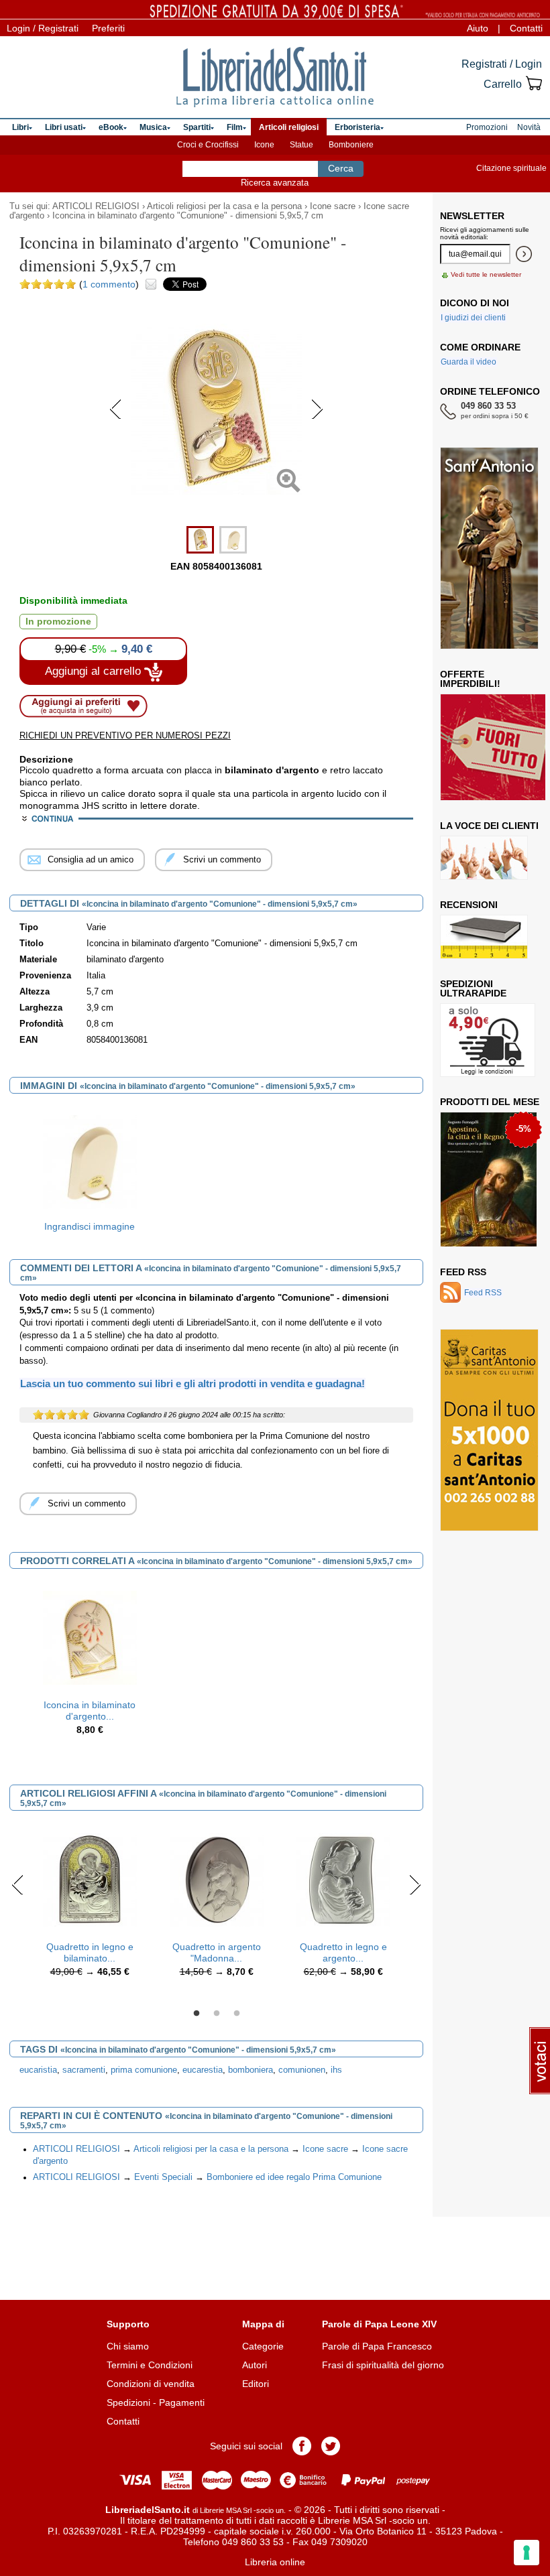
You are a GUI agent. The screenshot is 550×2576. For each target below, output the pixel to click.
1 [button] (197, 2014)
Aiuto (478, 28)
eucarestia (203, 2070)
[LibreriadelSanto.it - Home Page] (275, 77)
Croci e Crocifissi (208, 145)
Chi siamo (128, 2346)
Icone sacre (333, 206)
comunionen (302, 2070)
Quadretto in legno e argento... (343, 1952)
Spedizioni (128, 2402)
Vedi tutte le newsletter (486, 274)
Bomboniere (351, 145)
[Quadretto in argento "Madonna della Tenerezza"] (217, 1879)
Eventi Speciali (163, 2177)
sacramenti (84, 2070)
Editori (256, 2384)
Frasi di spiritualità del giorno (383, 2365)
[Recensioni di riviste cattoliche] (484, 937)
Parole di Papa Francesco (377, 2346)
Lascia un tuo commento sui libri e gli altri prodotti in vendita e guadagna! (192, 1383)
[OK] (524, 254)
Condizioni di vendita (151, 2384)
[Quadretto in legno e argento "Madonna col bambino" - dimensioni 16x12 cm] (343, 1879)
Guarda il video (469, 362)
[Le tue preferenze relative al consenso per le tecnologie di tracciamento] (527, 2553)
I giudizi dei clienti (473, 318)
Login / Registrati (43, 28)
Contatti (526, 28)
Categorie (263, 2346)
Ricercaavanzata (275, 183)
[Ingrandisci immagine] (90, 1161)
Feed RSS (463, 1272)
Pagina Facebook (302, 2446)
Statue (301, 145)
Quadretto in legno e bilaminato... (90, 1952)
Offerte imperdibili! (470, 679)
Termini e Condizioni (150, 2365)
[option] (90, 1172)
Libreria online (275, 2562)
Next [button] (415, 1884)
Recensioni (469, 905)
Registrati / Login (502, 64)
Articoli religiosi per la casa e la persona (224, 206)
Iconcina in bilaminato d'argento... (90, 1711)
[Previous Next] (216, 513)
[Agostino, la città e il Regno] (489, 1179)
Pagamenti (182, 2402)
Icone (264, 145)
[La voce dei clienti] (484, 858)
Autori (255, 2365)
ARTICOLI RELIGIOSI (96, 206)
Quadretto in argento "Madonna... (217, 1952)
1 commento (109, 284)
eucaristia (38, 2070)
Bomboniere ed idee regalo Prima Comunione (294, 2177)
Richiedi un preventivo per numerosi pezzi (125, 735)
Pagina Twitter (331, 2446)
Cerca (341, 168)
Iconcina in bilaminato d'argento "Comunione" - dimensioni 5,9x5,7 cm (188, 216)
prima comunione (144, 2070)
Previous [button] (18, 1884)
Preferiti (108, 28)
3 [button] (237, 2014)
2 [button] (217, 2014)
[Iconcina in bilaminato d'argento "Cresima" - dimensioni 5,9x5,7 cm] (90, 1637)
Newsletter (472, 216)
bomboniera (251, 2070)
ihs (336, 2070)
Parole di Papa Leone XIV (379, 2324)
